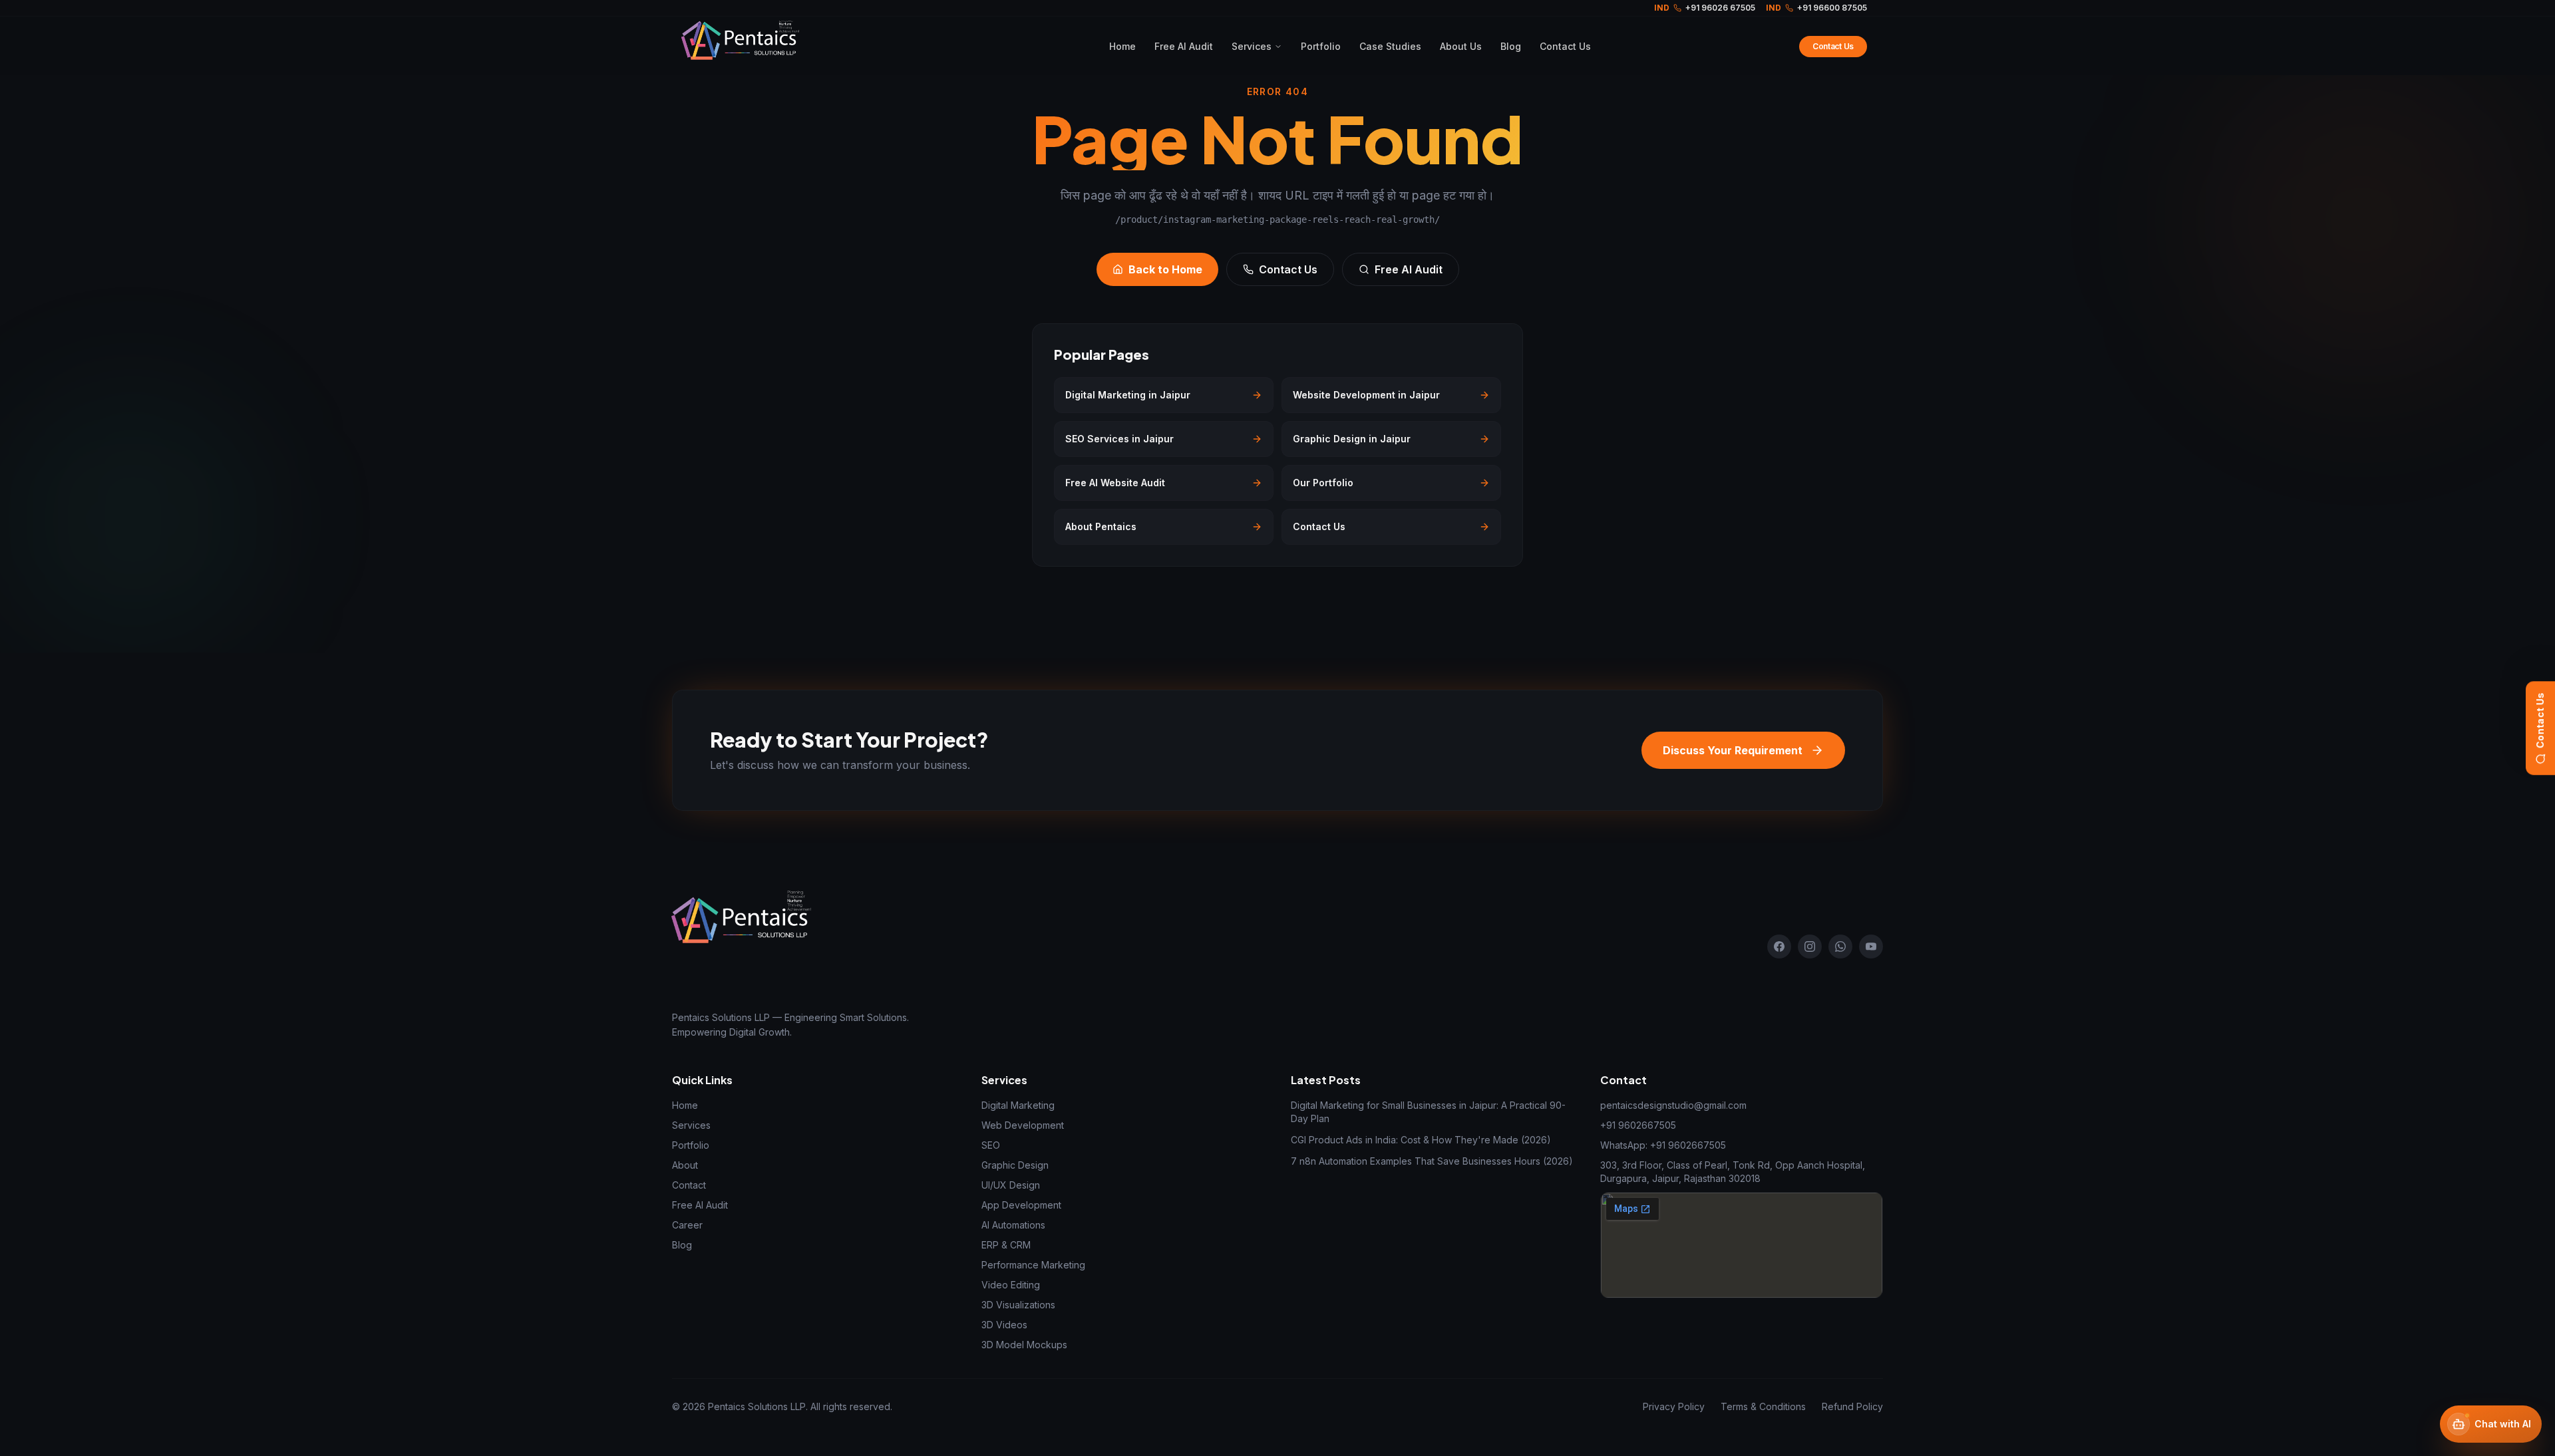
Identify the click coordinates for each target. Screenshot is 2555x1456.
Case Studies (1390, 46)
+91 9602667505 (1638, 1125)
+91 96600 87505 (1816, 8)
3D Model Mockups (1024, 1345)
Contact (689, 1185)
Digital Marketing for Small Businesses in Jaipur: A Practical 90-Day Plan (1428, 1112)
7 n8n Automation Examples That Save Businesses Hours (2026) (1432, 1161)
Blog (1511, 46)
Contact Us (2540, 720)
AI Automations (1013, 1225)
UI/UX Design (1011, 1185)
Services (1252, 46)
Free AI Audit (1184, 46)
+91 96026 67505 (1705, 8)
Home (1122, 46)
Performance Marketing (1033, 1265)
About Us (1461, 46)
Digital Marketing (1018, 1105)
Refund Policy (1852, 1406)
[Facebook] (1779, 946)
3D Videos (1004, 1325)
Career (687, 1225)
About (685, 1165)
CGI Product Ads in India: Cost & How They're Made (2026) (1421, 1140)
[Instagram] (1810, 946)
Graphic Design (1015, 1165)
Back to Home (1165, 269)
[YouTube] (1871, 946)
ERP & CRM (1006, 1245)
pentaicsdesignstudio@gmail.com (1673, 1105)
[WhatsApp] (1840, 946)
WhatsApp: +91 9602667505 (1663, 1145)
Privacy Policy (1674, 1406)
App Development (1021, 1205)
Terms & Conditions (1763, 1406)
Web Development (1023, 1125)
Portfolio (1321, 46)
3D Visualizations (1018, 1305)
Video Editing (1011, 1285)
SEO (991, 1145)
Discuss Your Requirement (1733, 750)
